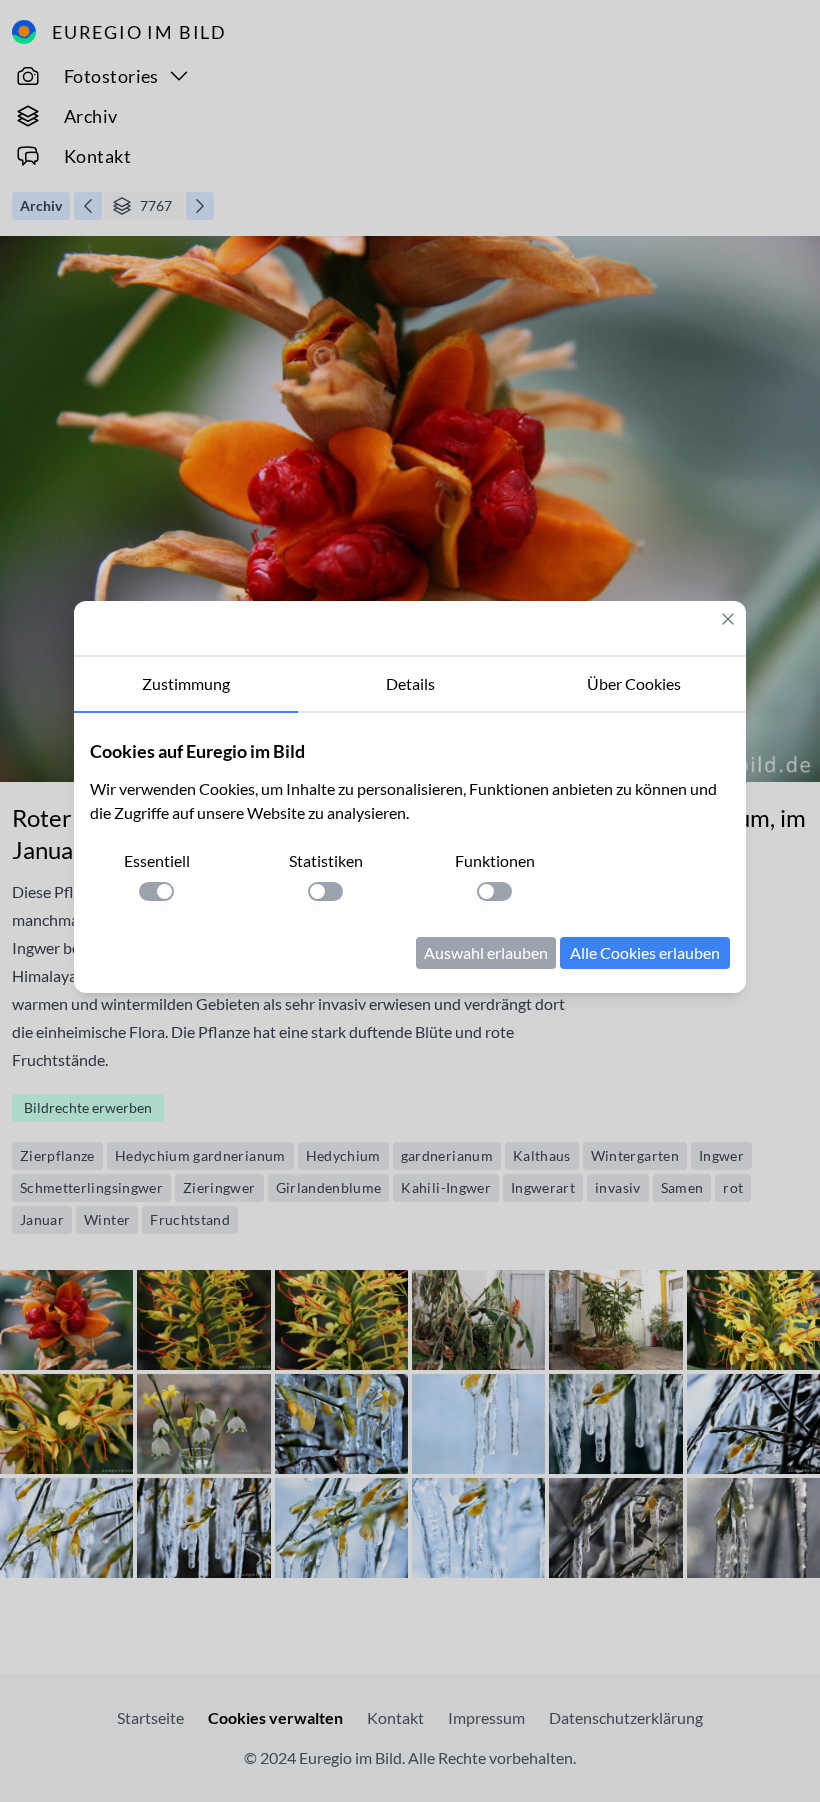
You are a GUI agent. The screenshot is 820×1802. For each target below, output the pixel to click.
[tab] (186, 685)
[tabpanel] (410, 853)
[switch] (156, 891)
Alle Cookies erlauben (645, 952)
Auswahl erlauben (486, 952)
